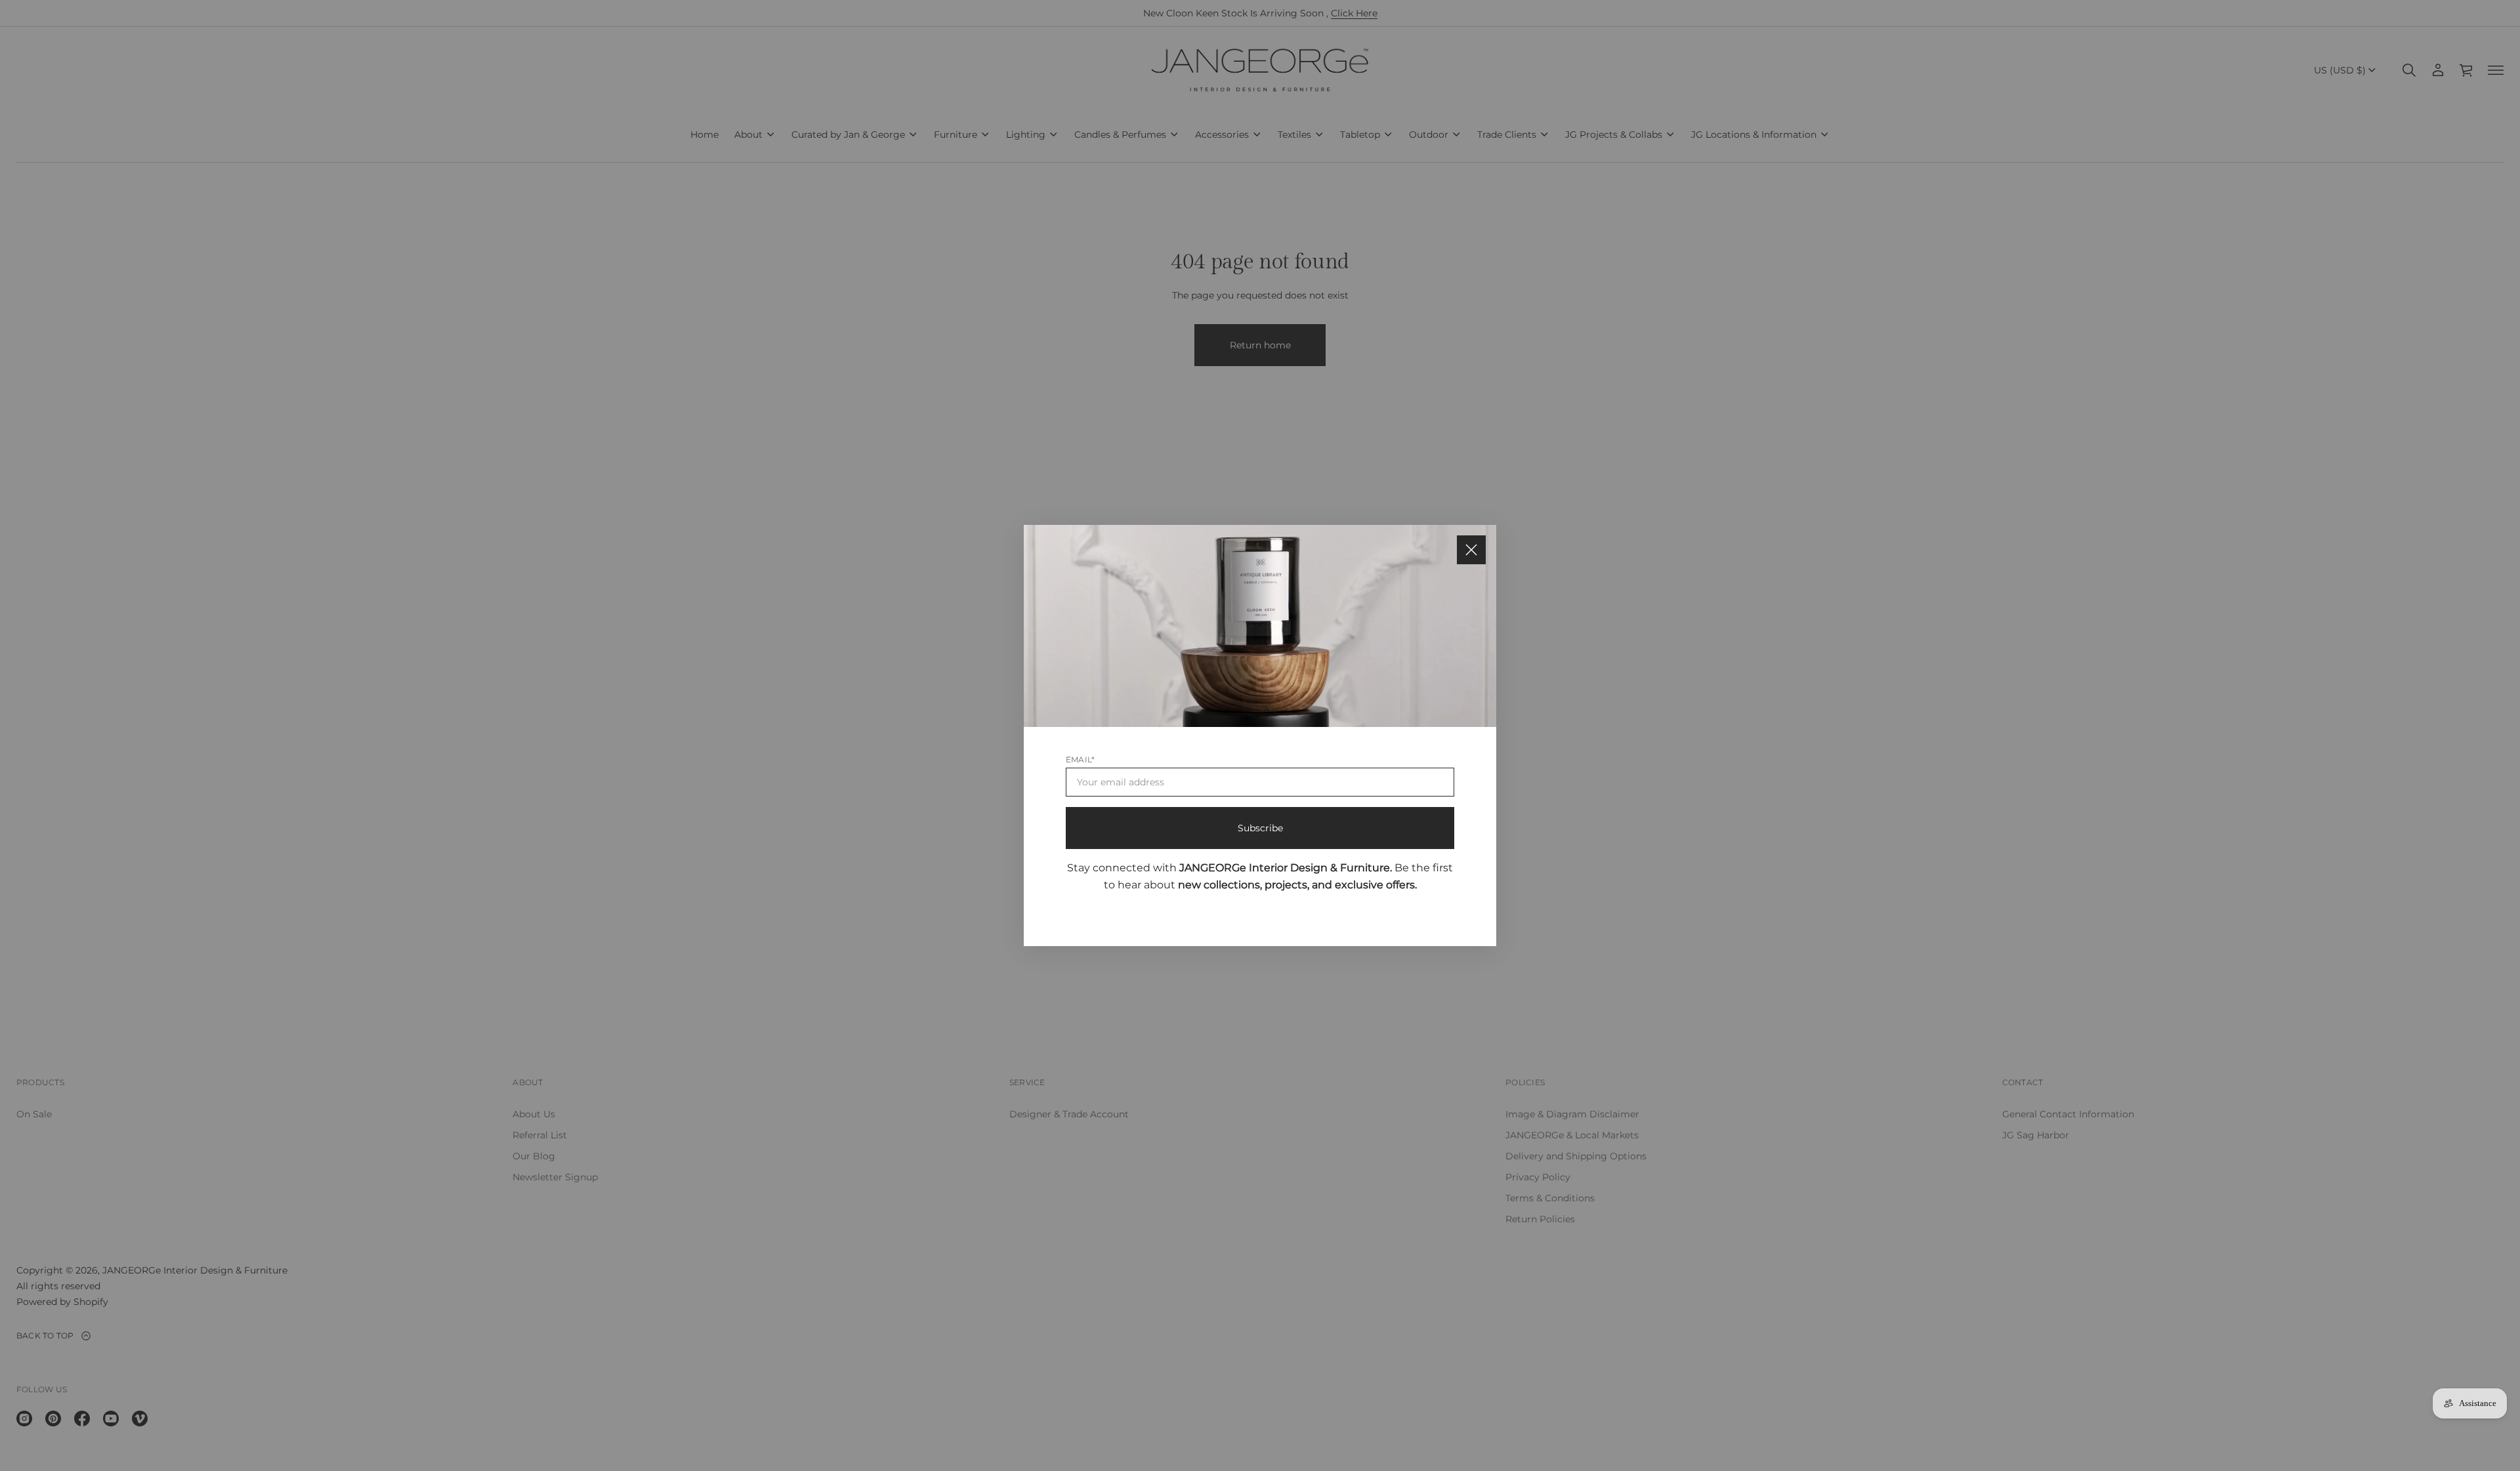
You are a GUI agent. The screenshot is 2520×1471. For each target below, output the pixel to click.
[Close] (1471, 550)
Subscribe (1260, 828)
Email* (1080, 759)
